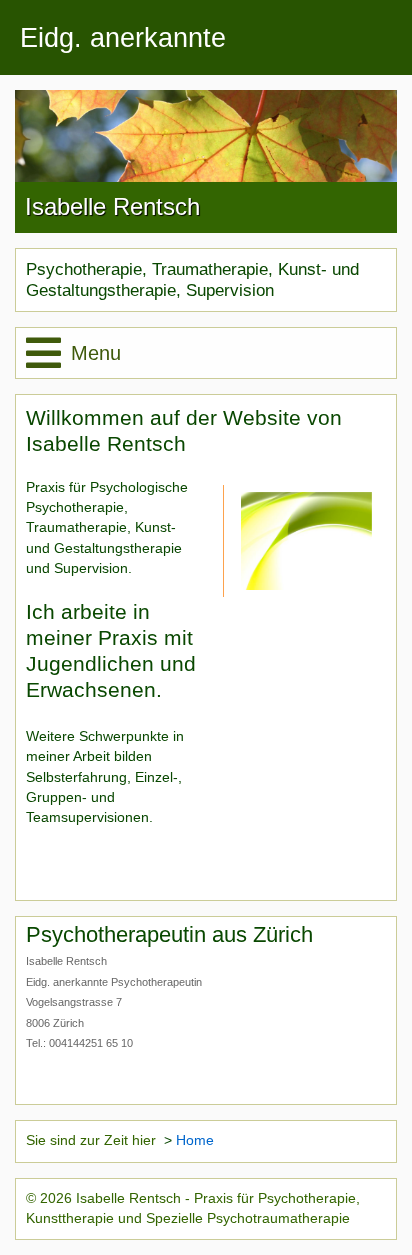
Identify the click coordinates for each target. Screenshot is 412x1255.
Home (195, 1140)
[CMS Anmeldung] (32, 864)
